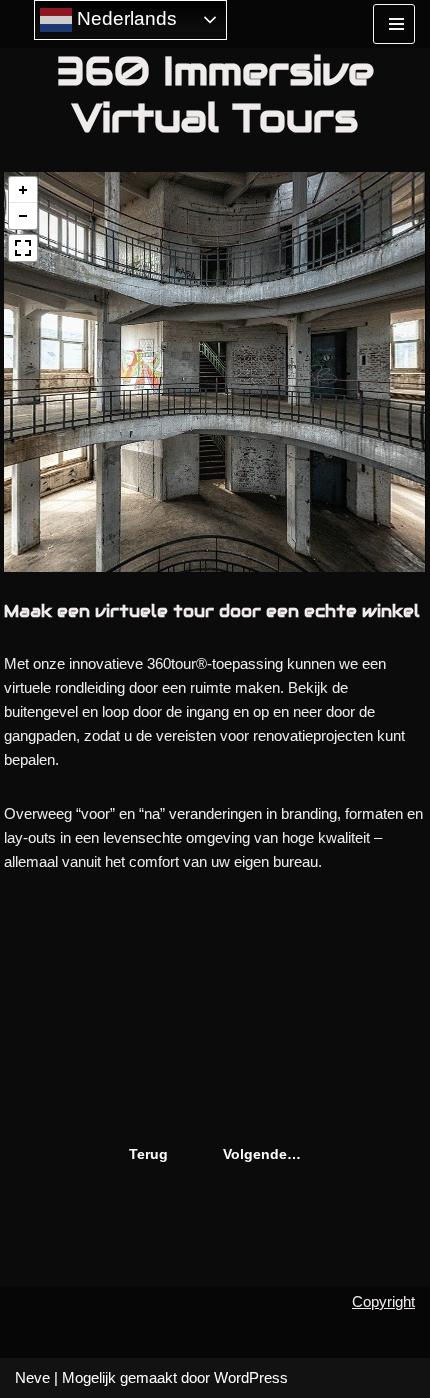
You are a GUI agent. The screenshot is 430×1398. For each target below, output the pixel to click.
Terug (148, 1154)
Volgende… (262, 1154)
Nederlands (124, 18)
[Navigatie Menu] (394, 24)
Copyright (383, 1301)
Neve (32, 1377)
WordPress (251, 1377)
